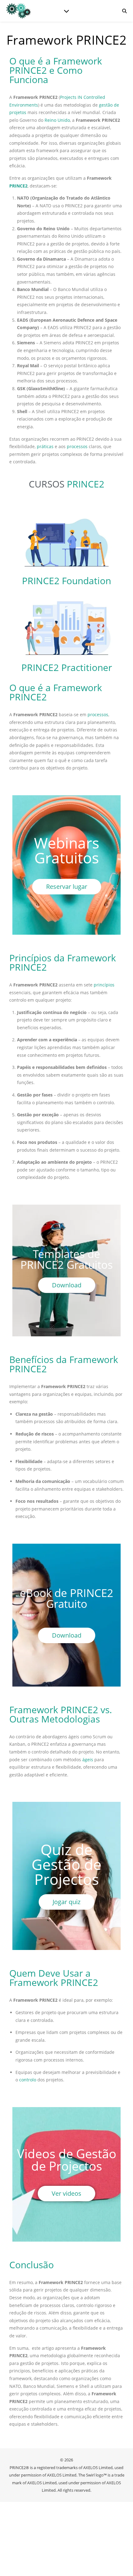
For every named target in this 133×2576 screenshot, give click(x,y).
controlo (28, 2080)
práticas (45, 446)
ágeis (88, 1760)
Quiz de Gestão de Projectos (66, 1864)
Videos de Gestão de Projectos (67, 2160)
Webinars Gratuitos (67, 850)
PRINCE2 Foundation (66, 581)
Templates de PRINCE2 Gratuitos (67, 1259)
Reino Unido (57, 120)
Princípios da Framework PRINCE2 (63, 962)
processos (77, 446)
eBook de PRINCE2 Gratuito (66, 1598)
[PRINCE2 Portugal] (19, 11)
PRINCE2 (18, 186)
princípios (104, 985)
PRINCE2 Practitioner (67, 667)
